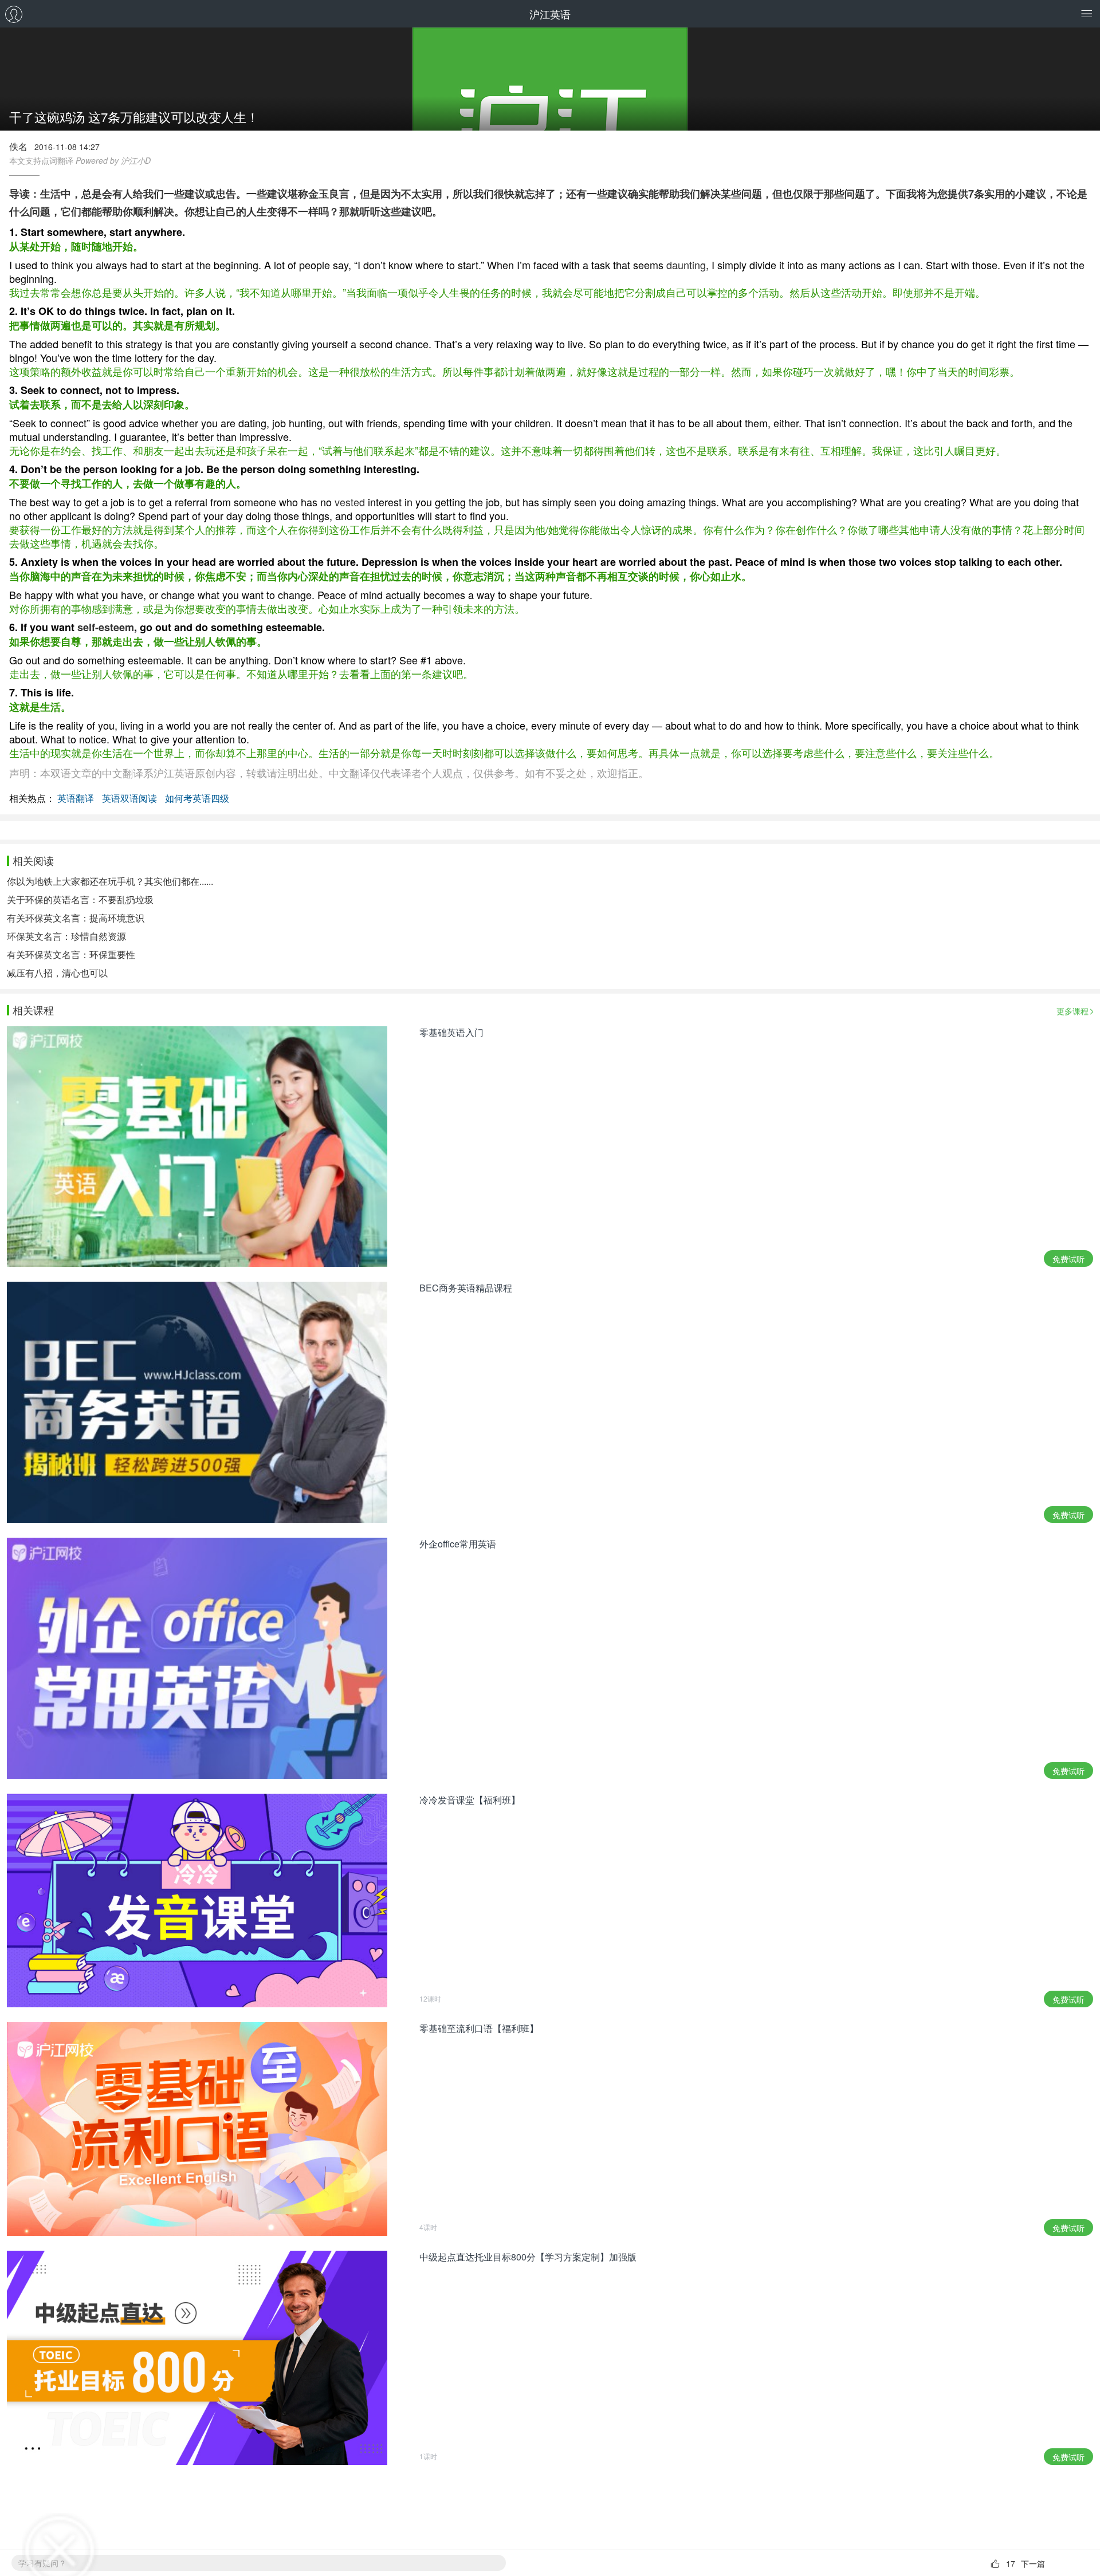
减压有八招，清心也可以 (57, 973)
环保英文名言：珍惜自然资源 (66, 936)
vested (350, 502)
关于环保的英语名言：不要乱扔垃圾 (80, 899)
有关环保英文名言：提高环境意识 (76, 918)
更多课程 (1072, 1011)
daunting (686, 265)
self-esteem (106, 627)
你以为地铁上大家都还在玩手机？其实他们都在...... (110, 881)
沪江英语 (550, 14)
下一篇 (1033, 2563)
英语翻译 (76, 798)
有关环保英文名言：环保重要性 (71, 954)
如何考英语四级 (197, 798)
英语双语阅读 (129, 798)
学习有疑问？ (42, 2563)
